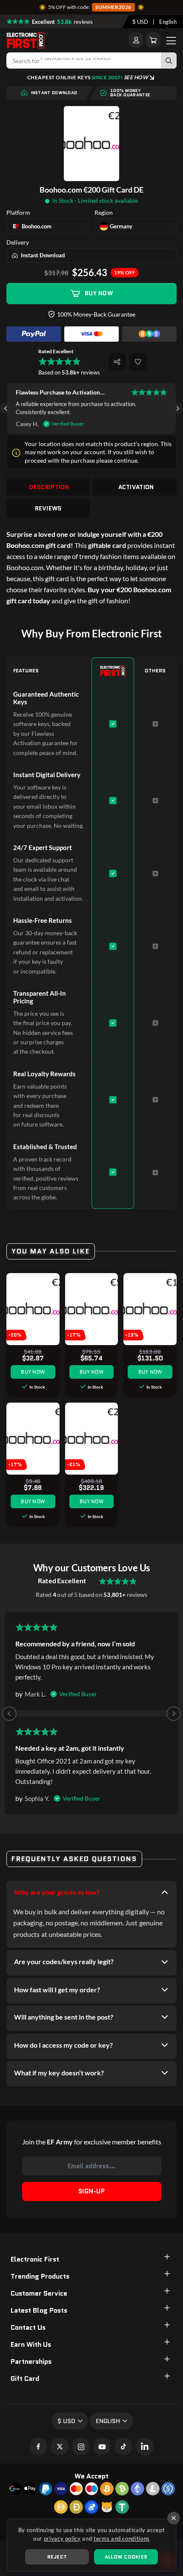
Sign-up (91, 2191)
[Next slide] (177, 408)
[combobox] (140, 22)
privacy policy (62, 2539)
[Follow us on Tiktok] (123, 2446)
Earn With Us (31, 2344)
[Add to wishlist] (138, 362)
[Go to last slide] (6, 408)
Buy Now (99, 293)
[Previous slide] (9, 1714)
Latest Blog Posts (39, 2310)
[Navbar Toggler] (171, 40)
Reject (57, 2557)
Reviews (48, 508)
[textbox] (140, 22)
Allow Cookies (126, 2557)
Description (49, 487)
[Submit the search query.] (169, 61)
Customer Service (39, 2293)
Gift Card (25, 2379)
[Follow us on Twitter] (60, 2446)
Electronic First (35, 2259)
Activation (136, 487)
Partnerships (31, 2361)
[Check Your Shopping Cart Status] (153, 40)
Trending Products (40, 2276)
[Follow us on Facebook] (38, 2446)
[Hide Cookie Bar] (174, 2518)
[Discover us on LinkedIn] (145, 2446)
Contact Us (28, 2327)
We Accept (91, 2476)
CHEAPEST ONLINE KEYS (88, 77)
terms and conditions (122, 2539)
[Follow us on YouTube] (102, 2446)
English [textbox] (168, 22)
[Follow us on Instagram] (81, 2446)
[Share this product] (117, 362)
